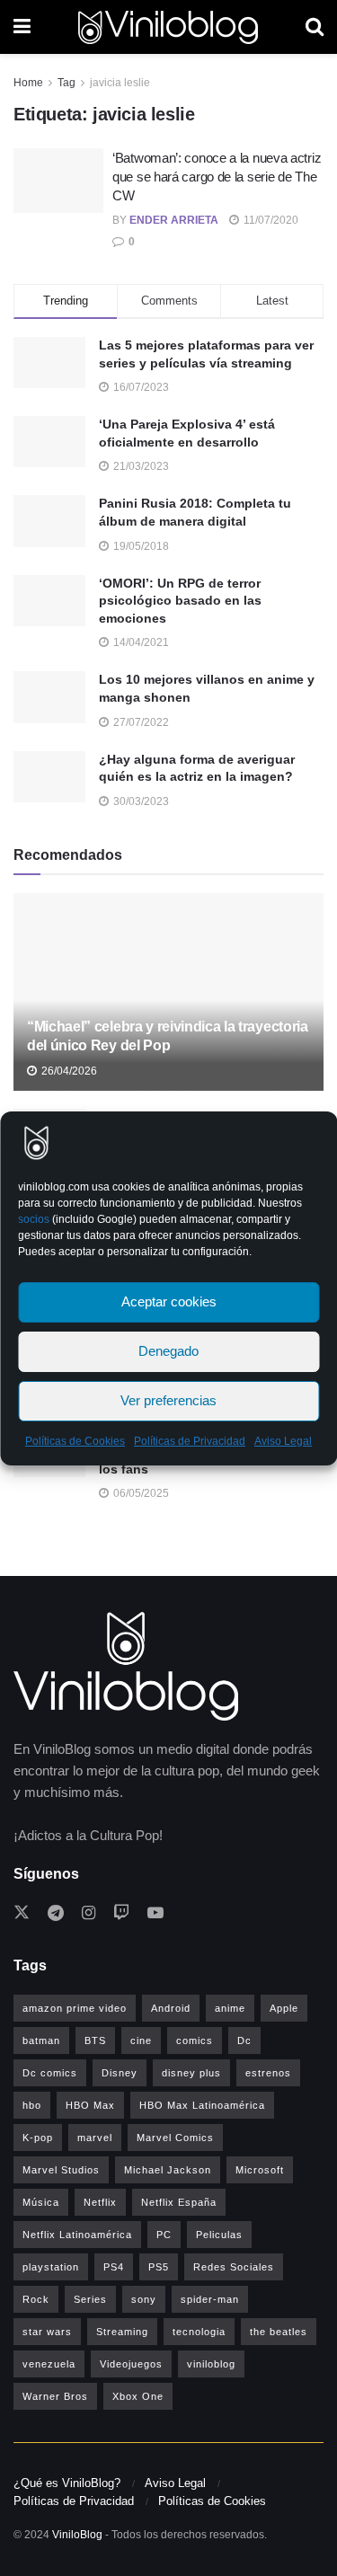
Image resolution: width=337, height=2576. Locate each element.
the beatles (279, 2332)
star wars (47, 2332)
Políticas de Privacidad (190, 1441)
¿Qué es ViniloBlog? (67, 2483)
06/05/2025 (140, 1493)
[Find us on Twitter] (22, 1913)
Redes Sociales (234, 2267)
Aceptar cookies (169, 1301)
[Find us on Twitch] (121, 1913)
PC (164, 2235)
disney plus (191, 2073)
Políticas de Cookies (75, 1441)
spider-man (210, 2299)
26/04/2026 (68, 1071)
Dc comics (50, 2073)
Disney (120, 2073)
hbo (32, 2105)
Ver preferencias (168, 1400)
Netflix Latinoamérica (77, 2235)
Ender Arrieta (174, 220)
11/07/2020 (270, 220)
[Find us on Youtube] (155, 1913)
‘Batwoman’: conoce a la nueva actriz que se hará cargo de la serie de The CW (217, 177)
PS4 (114, 2267)
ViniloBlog (77, 2535)
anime (230, 2008)
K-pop (38, 2138)
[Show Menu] (22, 27)
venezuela (49, 2364)
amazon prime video (75, 2008)
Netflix (100, 2202)
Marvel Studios (61, 2170)
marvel (95, 2138)
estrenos (268, 2073)
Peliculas (219, 2235)
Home (28, 83)
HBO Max (90, 2105)
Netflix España (179, 2202)
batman (41, 2040)
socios (34, 1219)
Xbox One (138, 2396)
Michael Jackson (168, 2170)
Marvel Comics (175, 2138)
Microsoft (260, 2170)
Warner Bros (55, 2396)
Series (90, 2299)
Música (41, 2202)
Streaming (122, 2332)
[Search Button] (315, 27)
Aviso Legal (283, 1441)
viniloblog (211, 2364)
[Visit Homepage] (168, 27)
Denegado (168, 1351)
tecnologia (199, 2332)
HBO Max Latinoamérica (202, 2105)
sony (144, 2299)
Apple (284, 2008)
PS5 (159, 2267)
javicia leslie (120, 83)
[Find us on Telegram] (56, 1913)
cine (141, 2040)
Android (171, 2008)
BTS (95, 2040)
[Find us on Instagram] (89, 1913)
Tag (67, 83)
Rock (36, 2299)
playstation (51, 2267)
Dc (244, 2040)
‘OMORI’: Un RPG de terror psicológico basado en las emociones (180, 601)
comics (195, 2040)
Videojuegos (131, 2364)
